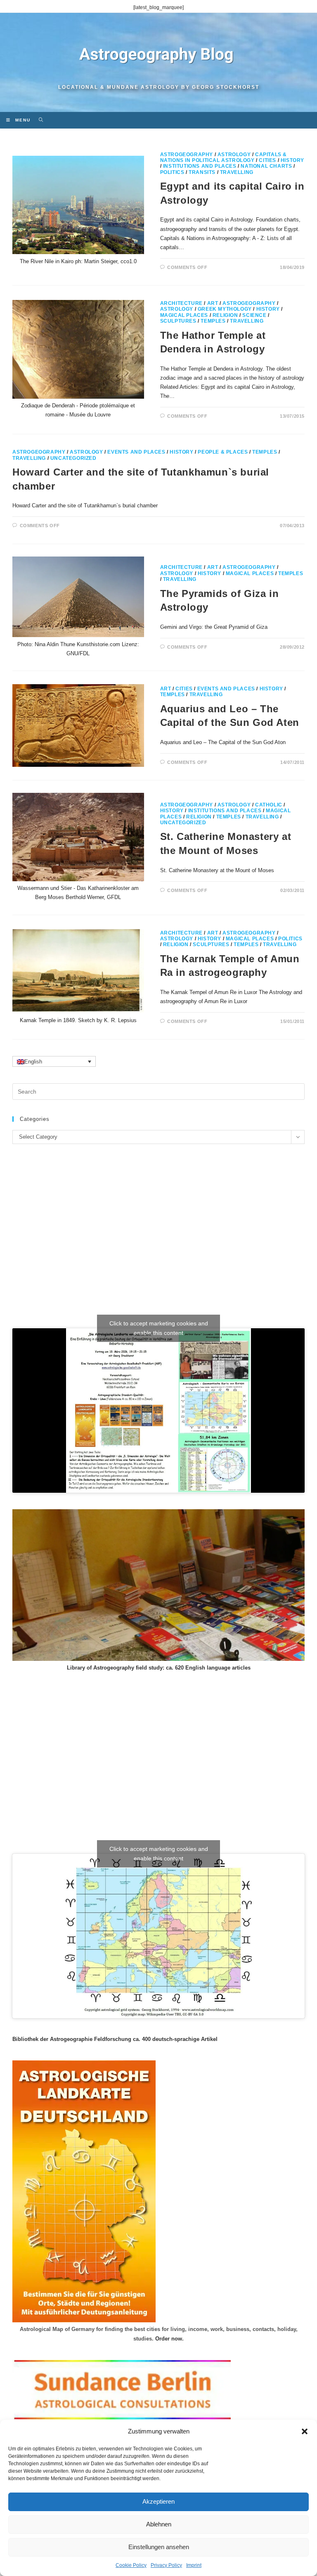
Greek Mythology (225, 309)
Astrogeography (187, 155)
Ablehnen (159, 2524)
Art (213, 303)
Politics (172, 172)
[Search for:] (38, 120)
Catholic (269, 805)
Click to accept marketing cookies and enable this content (159, 1328)
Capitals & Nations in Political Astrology (224, 157)
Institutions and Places (200, 166)
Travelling (237, 172)
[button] (305, 2431)
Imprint (194, 2565)
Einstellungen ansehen (159, 2547)
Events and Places (136, 452)
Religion (225, 315)
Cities (267, 160)
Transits (202, 172)
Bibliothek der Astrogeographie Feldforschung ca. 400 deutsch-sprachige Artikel (115, 2039)
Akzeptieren (158, 2501)
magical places (184, 315)
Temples (213, 321)
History (292, 160)
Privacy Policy (166, 2565)
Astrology (234, 155)
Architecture (181, 303)
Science (254, 315)
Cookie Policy (131, 2565)
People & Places (223, 452)
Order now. (169, 2339)
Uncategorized (73, 458)
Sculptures (178, 321)
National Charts (266, 166)
